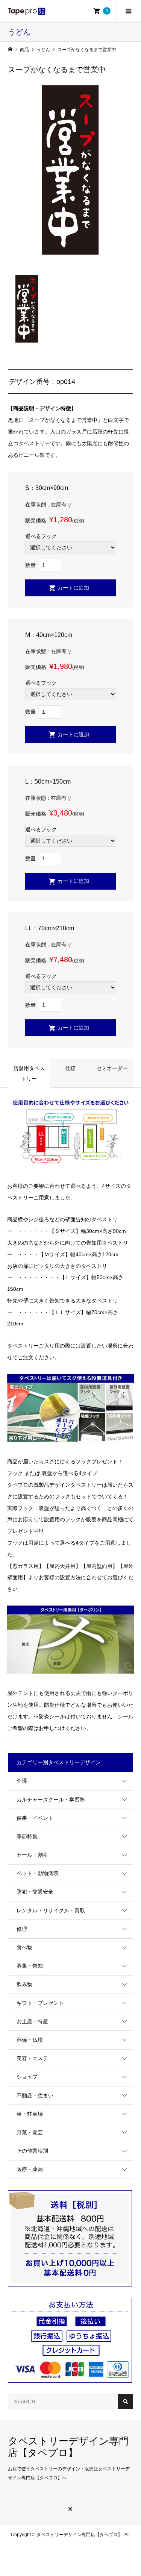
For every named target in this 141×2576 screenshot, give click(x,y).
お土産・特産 (32, 2021)
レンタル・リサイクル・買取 (51, 1910)
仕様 (70, 1068)
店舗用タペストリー (29, 1073)
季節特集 (27, 1836)
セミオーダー (112, 1068)
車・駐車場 (30, 2114)
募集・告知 (30, 1966)
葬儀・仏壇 (30, 2040)
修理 (22, 1929)
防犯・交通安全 (35, 1892)
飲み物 (24, 1984)
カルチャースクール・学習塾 (51, 1800)
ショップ (27, 2077)
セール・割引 (32, 1855)
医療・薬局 (30, 2169)
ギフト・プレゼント (40, 2003)
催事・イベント (35, 1818)
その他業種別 (32, 2151)
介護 (22, 1781)
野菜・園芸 (30, 2132)
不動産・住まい (35, 2095)
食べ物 (24, 1947)
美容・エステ (32, 2058)
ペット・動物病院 (38, 1873)
